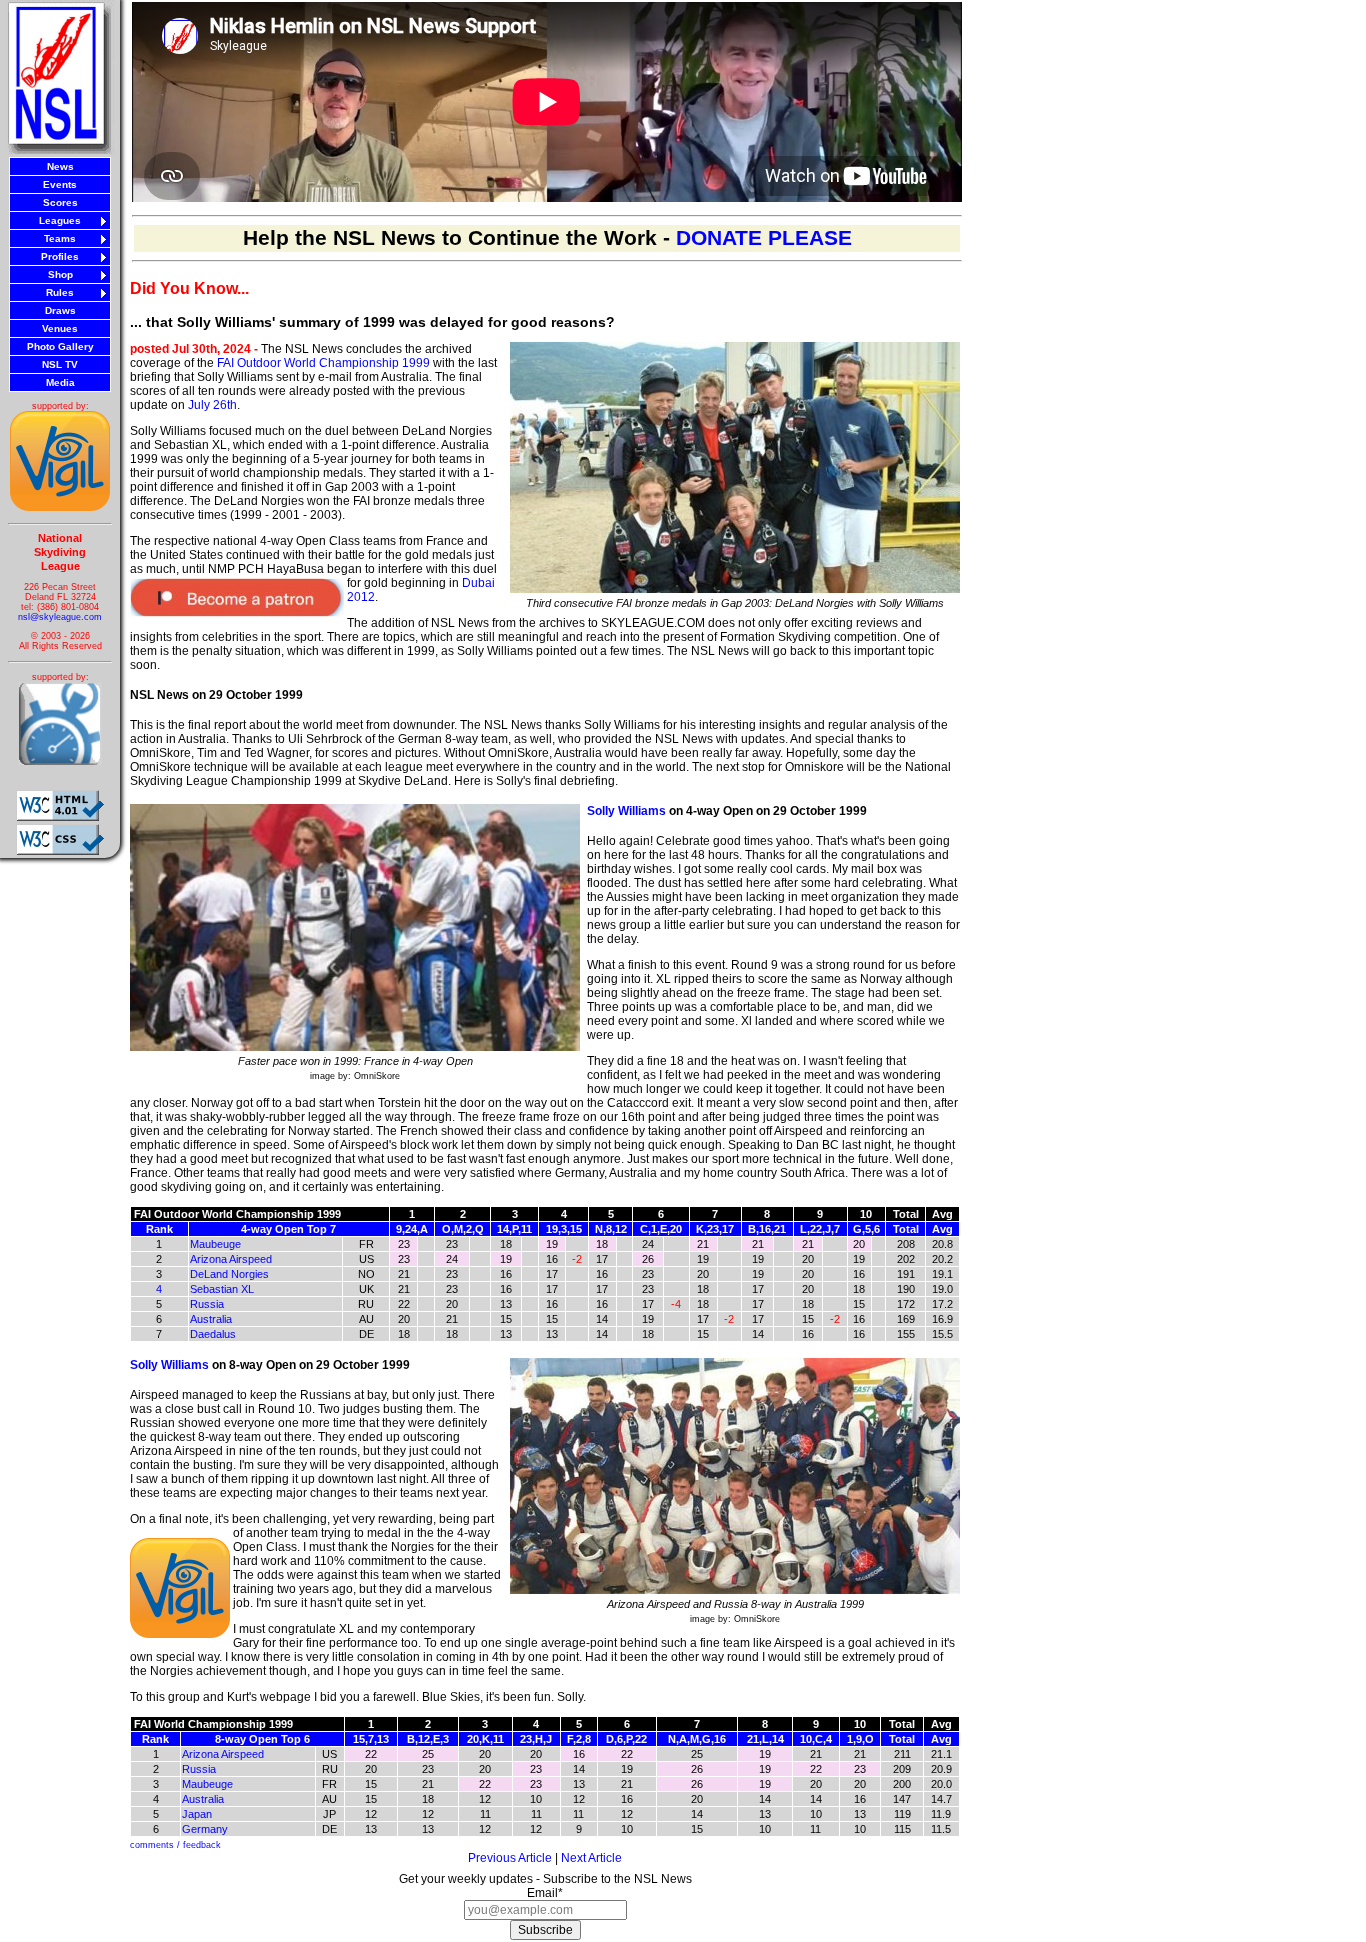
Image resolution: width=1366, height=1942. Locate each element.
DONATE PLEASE (764, 238)
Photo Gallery (60, 346)
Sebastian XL (222, 1289)
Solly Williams (626, 811)
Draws (60, 310)
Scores (60, 202)
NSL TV (60, 364)
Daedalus (213, 1334)
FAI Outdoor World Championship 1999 (323, 363)
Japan (197, 1814)
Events (60, 184)
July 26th (212, 405)
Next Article (591, 1858)
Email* (545, 1893)
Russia (207, 1304)
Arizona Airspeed (231, 1259)
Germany (205, 1829)
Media (60, 382)
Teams (60, 238)
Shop (60, 274)
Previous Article (510, 1858)
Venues (60, 328)
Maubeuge (215, 1244)
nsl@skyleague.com (60, 617)
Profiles (60, 256)
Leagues (60, 220)
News (60, 166)
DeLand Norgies (229, 1274)
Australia (211, 1319)
